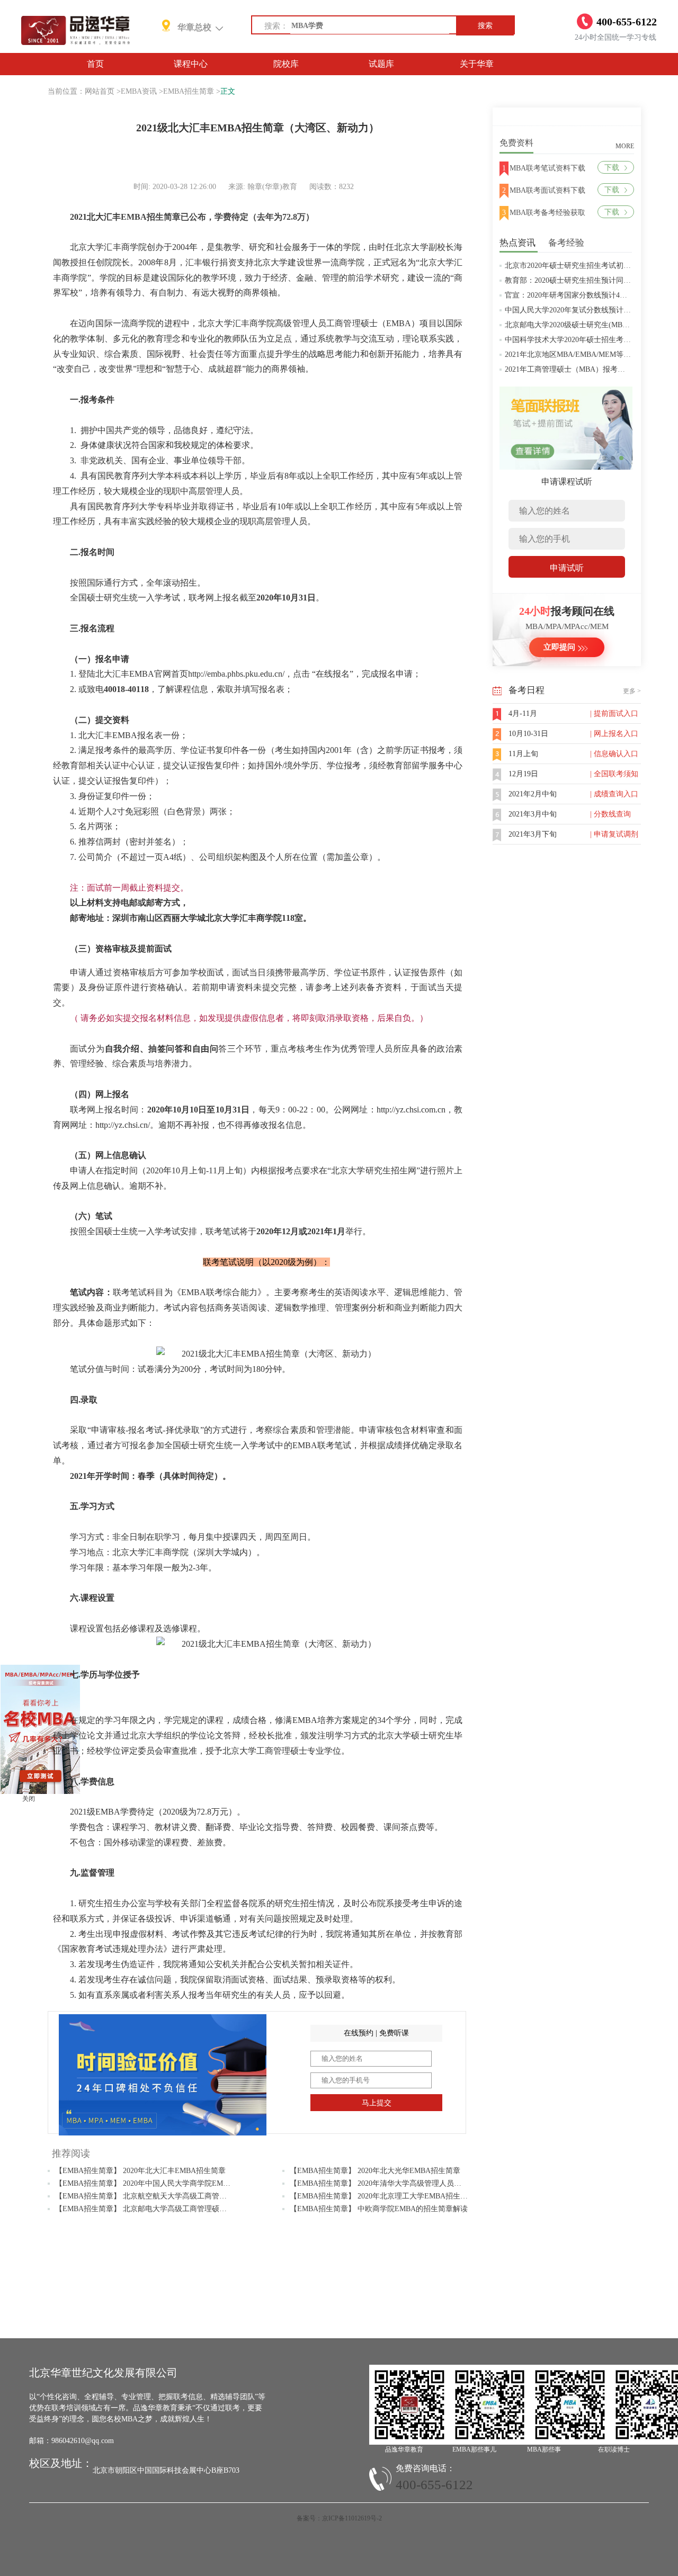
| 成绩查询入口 (614, 794)
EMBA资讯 (139, 91)
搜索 (485, 26)
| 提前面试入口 (614, 713)
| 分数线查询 (610, 814)
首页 (95, 64)
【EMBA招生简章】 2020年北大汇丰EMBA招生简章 (140, 2171)
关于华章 (477, 64)
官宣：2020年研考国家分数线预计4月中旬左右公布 (588, 295)
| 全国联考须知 (614, 774)
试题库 (381, 64)
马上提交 (377, 2103)
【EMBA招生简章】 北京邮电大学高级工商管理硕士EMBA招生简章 (166, 2209)
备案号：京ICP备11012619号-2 (339, 2518)
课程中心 (191, 64)
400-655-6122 (434, 2485)
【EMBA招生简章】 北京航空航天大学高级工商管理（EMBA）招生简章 (174, 2196)
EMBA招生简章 (189, 91)
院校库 (286, 64)
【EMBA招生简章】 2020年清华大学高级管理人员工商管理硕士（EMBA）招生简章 (427, 2183)
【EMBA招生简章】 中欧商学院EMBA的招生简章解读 (379, 2209)
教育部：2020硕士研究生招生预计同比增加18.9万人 (589, 280)
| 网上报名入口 (614, 734)
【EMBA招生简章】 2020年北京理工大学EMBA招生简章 (382, 2196)
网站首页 (100, 91)
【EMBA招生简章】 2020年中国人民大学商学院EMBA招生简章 (159, 2183)
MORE (625, 146)
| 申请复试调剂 (614, 834)
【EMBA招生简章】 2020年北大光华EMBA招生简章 (375, 2171)
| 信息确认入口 (614, 754)
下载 (612, 168)
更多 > (632, 691)
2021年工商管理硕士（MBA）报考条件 (569, 369)
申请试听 (567, 568)
